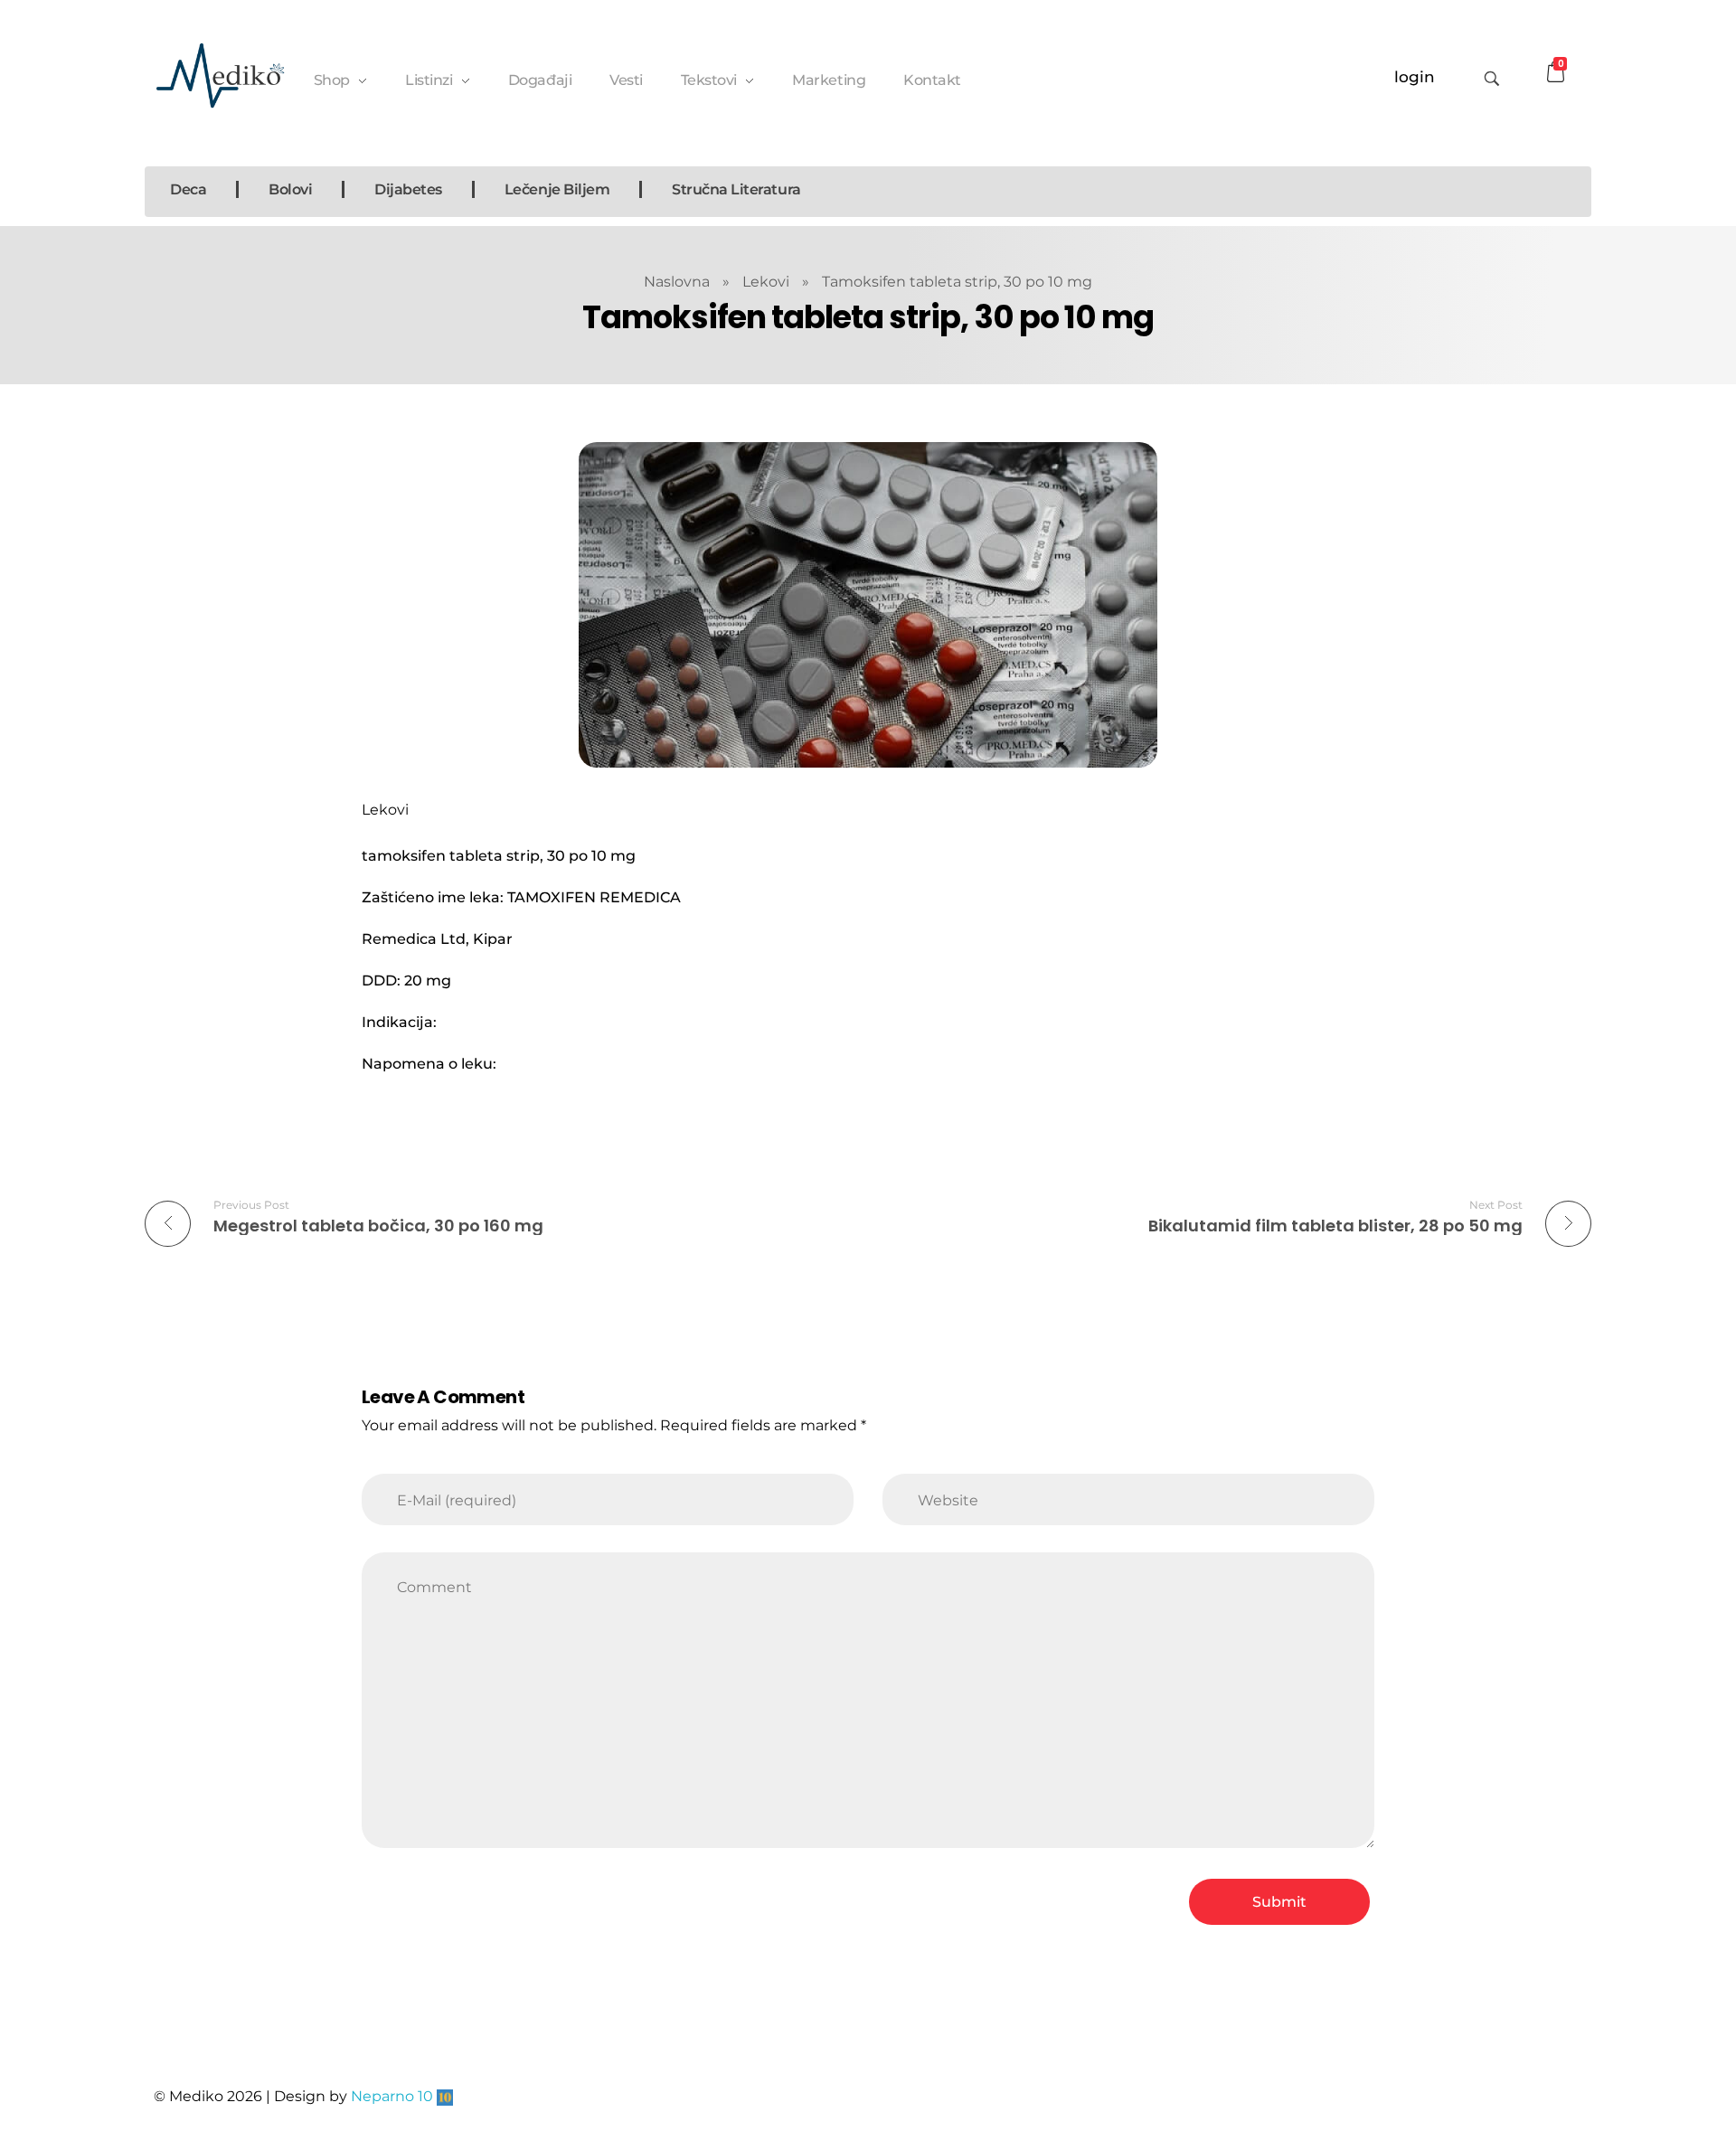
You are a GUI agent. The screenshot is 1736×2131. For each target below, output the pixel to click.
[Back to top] (1560, 2045)
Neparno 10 (392, 2096)
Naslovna (677, 282)
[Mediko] (220, 75)
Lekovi (766, 282)
